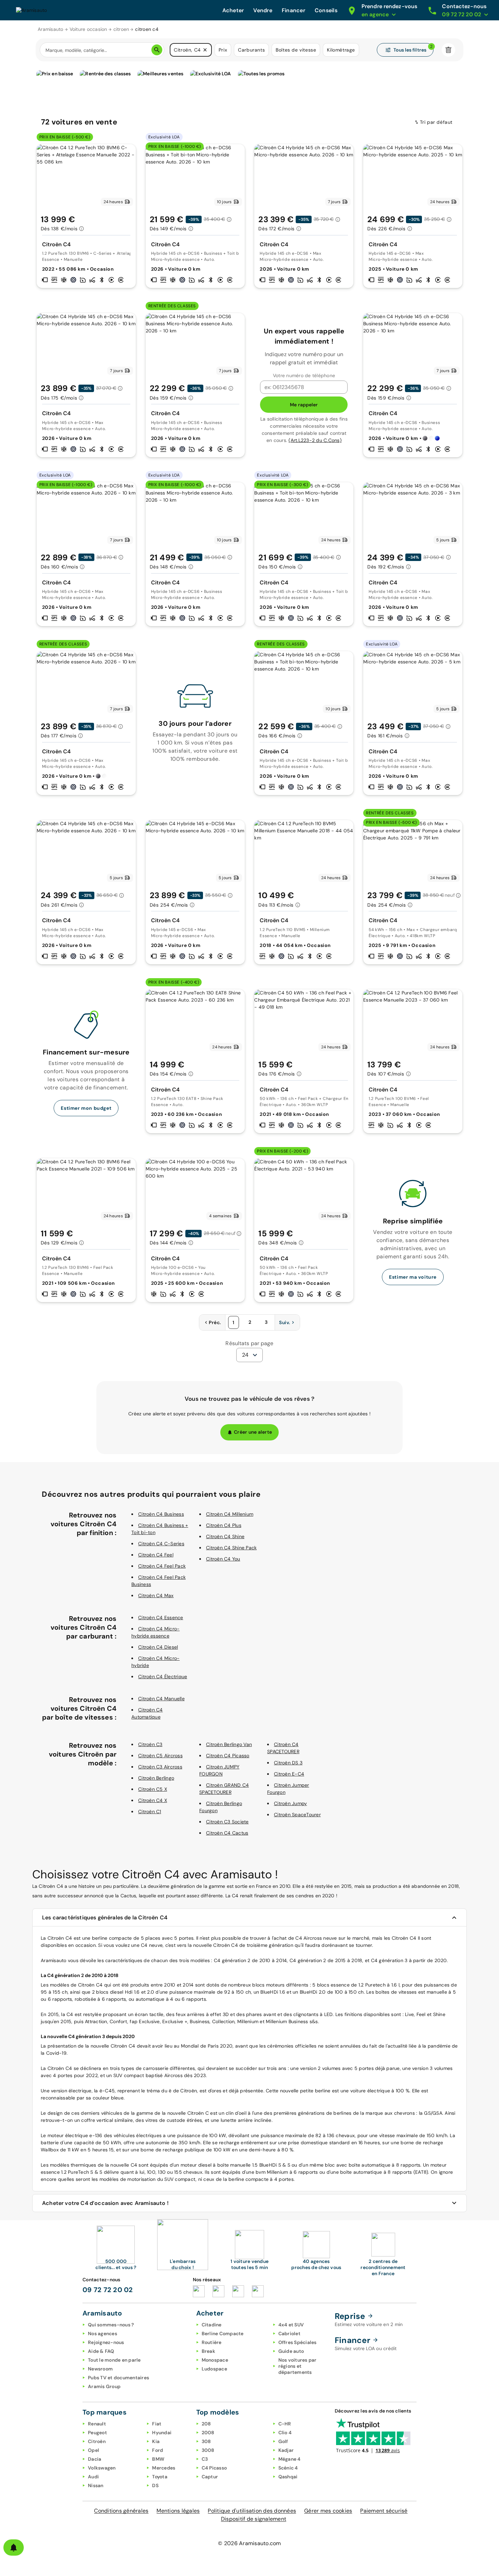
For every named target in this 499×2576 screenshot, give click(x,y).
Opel (94, 2450)
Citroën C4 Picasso (228, 1756)
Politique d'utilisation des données (252, 2511)
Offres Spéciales (298, 2342)
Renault (97, 2424)
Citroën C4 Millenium (230, 1514)
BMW (158, 2459)
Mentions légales (178, 2511)
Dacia (95, 2459)
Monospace (215, 2360)
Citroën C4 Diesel (158, 1647)
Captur (210, 2477)
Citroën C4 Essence (161, 1618)
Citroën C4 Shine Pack (231, 1548)
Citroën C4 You (223, 1559)
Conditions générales (121, 2511)
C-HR (285, 2424)
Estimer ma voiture (413, 1277)
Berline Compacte (223, 2333)
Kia (156, 2441)
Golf (283, 2441)
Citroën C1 (150, 1812)
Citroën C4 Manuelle (161, 1699)
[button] (205, 50)
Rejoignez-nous (106, 2342)
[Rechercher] (157, 50)
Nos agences (103, 2333)
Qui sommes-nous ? (111, 2325)
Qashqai (288, 2477)
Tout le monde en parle (114, 2360)
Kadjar (286, 2450)
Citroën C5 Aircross (160, 1756)
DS (155, 2485)
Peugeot (97, 2433)
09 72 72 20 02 (108, 2290)
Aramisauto (51, 29)
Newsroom (100, 2369)
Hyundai (162, 2433)
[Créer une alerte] (14, 2548)
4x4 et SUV (291, 2325)
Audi (93, 2477)
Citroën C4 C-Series (161, 1544)
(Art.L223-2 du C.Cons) (315, 440)
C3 (205, 2459)
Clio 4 (285, 2433)
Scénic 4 (288, 2468)
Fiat (157, 2424)
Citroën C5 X (153, 1789)
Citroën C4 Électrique (163, 1677)
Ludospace (214, 2369)
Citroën (97, 2441)
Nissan (96, 2485)
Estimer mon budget (86, 1108)
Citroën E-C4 (289, 1774)
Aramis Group (104, 2386)
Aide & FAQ (101, 2351)
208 (206, 2424)
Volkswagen (102, 2468)
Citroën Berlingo (156, 1778)
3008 (208, 2450)
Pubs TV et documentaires (118, 2378)
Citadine (212, 2325)
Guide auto (291, 2351)
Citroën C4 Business (161, 1514)
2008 (208, 2433)
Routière (212, 2342)
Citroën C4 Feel (156, 1555)
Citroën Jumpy (290, 1803)
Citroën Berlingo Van (229, 1744)
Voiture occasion (88, 29)
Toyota (160, 2477)
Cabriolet (289, 2333)
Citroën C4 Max (156, 1595)
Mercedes (164, 2468)
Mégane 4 (290, 2459)
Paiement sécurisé (384, 2511)
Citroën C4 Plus (224, 1525)
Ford (158, 2450)
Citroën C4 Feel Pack (162, 1566)
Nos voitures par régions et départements (298, 2366)
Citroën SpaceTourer (297, 1815)
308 (206, 2441)
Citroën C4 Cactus (227, 1833)
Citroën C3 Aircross (160, 1767)
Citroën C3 (150, 1744)
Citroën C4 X (153, 1800)
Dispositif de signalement (254, 2519)
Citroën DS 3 (288, 1763)
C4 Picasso (214, 2468)
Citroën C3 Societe (227, 1822)
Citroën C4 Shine (225, 1536)
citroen (121, 29)
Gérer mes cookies (328, 2511)
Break (208, 2351)
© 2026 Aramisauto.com (249, 2543)
